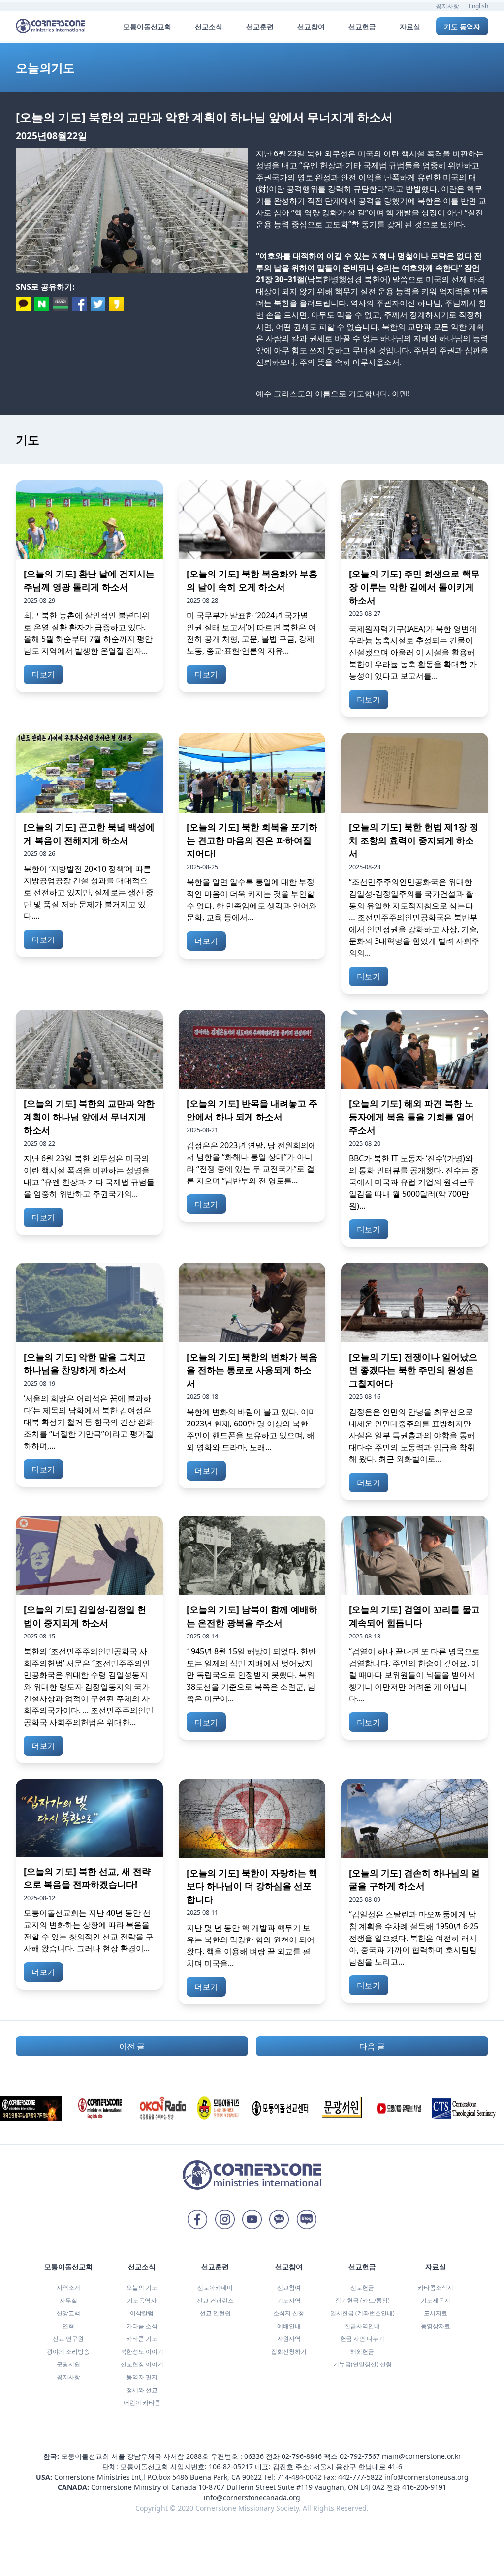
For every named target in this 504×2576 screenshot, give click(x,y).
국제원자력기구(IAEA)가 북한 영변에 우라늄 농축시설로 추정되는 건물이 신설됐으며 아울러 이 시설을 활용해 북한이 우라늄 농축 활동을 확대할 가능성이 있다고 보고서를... (413, 652)
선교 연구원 (68, 2339)
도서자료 (436, 2313)
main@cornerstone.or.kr (422, 2456)
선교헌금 (362, 2288)
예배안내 (289, 2326)
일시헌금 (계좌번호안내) (362, 2313)
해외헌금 (362, 2351)
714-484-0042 (299, 2477)
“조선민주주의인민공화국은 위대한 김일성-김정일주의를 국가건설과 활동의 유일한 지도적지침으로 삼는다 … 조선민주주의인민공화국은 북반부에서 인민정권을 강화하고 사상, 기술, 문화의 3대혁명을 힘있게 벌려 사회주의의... (414, 917)
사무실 (68, 2300)
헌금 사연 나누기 (362, 2339)
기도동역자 (142, 2300)
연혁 (68, 2326)
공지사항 (447, 6)
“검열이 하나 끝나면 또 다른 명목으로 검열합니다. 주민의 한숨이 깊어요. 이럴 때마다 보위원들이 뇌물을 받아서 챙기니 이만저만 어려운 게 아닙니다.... (414, 1675)
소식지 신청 (289, 2313)
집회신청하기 (289, 2351)
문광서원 (68, 2364)
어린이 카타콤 (142, 2403)
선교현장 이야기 (142, 2364)
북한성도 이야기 (142, 2351)
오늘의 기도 (142, 2288)
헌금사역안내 (362, 2326)
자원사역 (289, 2339)
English (478, 6)
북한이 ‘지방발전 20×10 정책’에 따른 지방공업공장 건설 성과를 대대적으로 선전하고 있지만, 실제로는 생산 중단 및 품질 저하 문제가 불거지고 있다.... (89, 892)
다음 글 (372, 2046)
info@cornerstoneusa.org (426, 2477)
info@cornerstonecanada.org (252, 2498)
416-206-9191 (424, 2487)
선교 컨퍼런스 (215, 2300)
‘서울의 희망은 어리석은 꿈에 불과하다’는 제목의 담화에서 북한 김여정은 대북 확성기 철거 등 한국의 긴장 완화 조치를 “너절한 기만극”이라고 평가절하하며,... (89, 1422)
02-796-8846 (302, 2456)
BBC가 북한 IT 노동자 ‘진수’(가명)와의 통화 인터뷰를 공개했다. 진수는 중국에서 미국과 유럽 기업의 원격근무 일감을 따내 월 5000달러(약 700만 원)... (414, 1182)
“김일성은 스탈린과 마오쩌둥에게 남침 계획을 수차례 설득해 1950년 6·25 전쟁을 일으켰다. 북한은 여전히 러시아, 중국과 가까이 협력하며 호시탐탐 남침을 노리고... (414, 1938)
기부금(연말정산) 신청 (362, 2364)
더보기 (43, 674)
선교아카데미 (215, 2288)
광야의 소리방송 (68, 2351)
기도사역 (289, 2300)
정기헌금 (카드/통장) (362, 2300)
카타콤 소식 (142, 2326)
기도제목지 (436, 2300)
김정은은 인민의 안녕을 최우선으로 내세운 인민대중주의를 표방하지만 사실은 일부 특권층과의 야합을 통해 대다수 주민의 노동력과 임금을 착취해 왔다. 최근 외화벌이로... (412, 1435)
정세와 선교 (142, 2390)
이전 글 (132, 2046)
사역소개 (68, 2288)
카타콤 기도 (142, 2339)
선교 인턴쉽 (215, 2313)
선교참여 (289, 2288)
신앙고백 (68, 2313)
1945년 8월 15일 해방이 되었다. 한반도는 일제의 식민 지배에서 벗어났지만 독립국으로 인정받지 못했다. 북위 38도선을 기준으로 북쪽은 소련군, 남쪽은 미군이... (251, 1675)
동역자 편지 (142, 2377)
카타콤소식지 (436, 2288)
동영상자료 (436, 2326)
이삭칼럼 (142, 2313)
